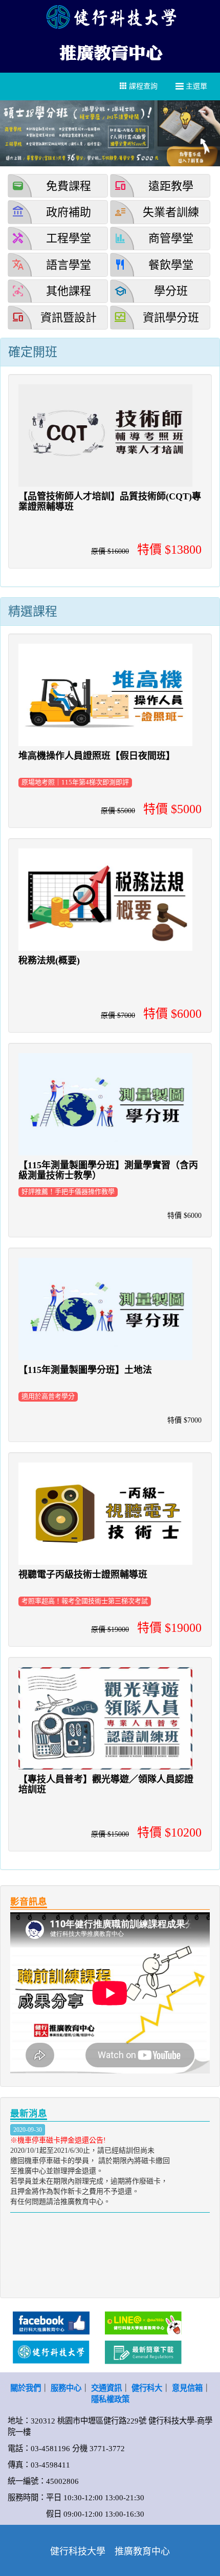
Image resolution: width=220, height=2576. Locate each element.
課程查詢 (142, 86)
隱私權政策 (110, 2399)
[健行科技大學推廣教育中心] (110, 51)
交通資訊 (106, 2388)
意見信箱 (187, 2388)
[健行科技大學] (110, 17)
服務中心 (66, 2388)
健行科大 (147, 2388)
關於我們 (26, 2388)
